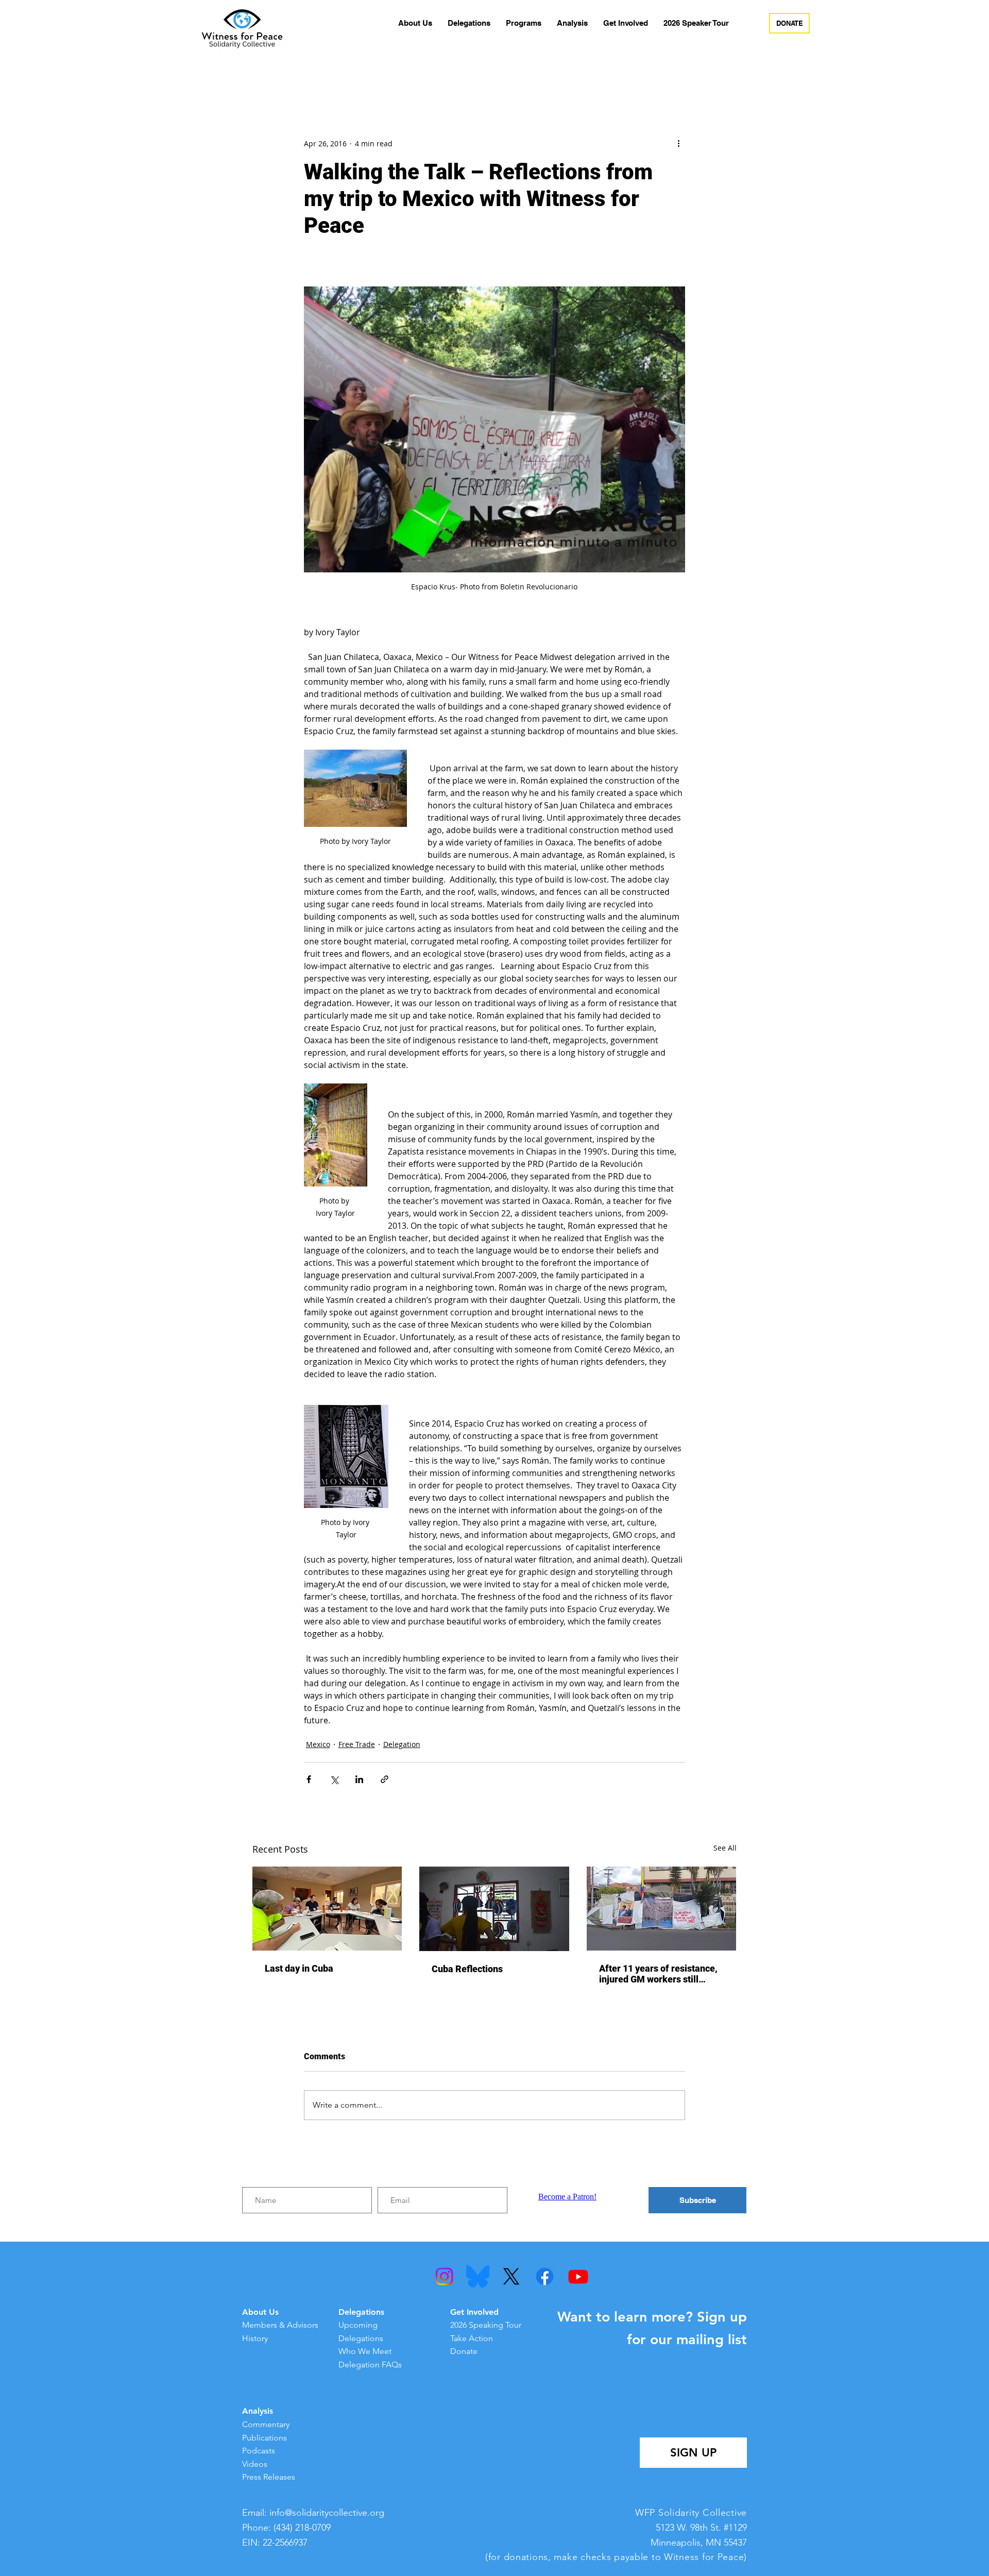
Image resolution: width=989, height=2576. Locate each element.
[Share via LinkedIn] (359, 1779)
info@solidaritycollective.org (327, 2513)
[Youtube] (578, 2276)
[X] (511, 2276)
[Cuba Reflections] (494, 1909)
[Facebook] (545, 2276)
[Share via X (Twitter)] (334, 1779)
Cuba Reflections (467, 1969)
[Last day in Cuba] (327, 1909)
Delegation (402, 1744)
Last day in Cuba (299, 1968)
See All (725, 1848)
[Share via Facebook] (309, 1779)
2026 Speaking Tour (486, 2325)
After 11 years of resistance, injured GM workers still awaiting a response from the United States (660, 1974)
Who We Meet (365, 2351)
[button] (415, 23)
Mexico (318, 1744)
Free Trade (357, 1744)
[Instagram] (444, 2276)
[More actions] (679, 143)
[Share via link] (385, 1779)
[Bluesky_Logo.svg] (478, 2276)
